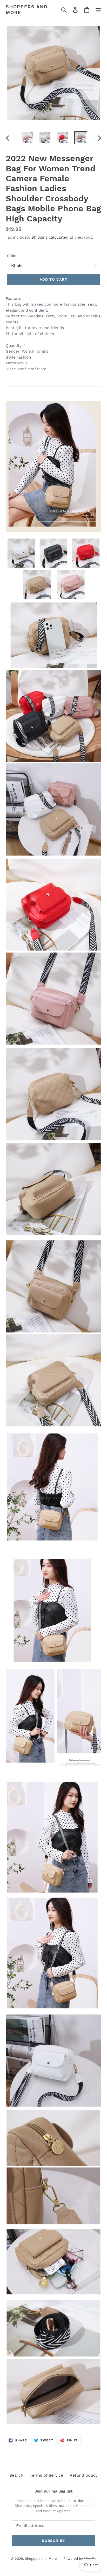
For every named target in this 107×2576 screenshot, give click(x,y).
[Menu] (98, 10)
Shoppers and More (27, 10)
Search (16, 2475)
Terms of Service (46, 2475)
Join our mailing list (53, 2491)
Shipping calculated (50, 237)
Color (12, 256)
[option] (27, 138)
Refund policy (84, 2475)
